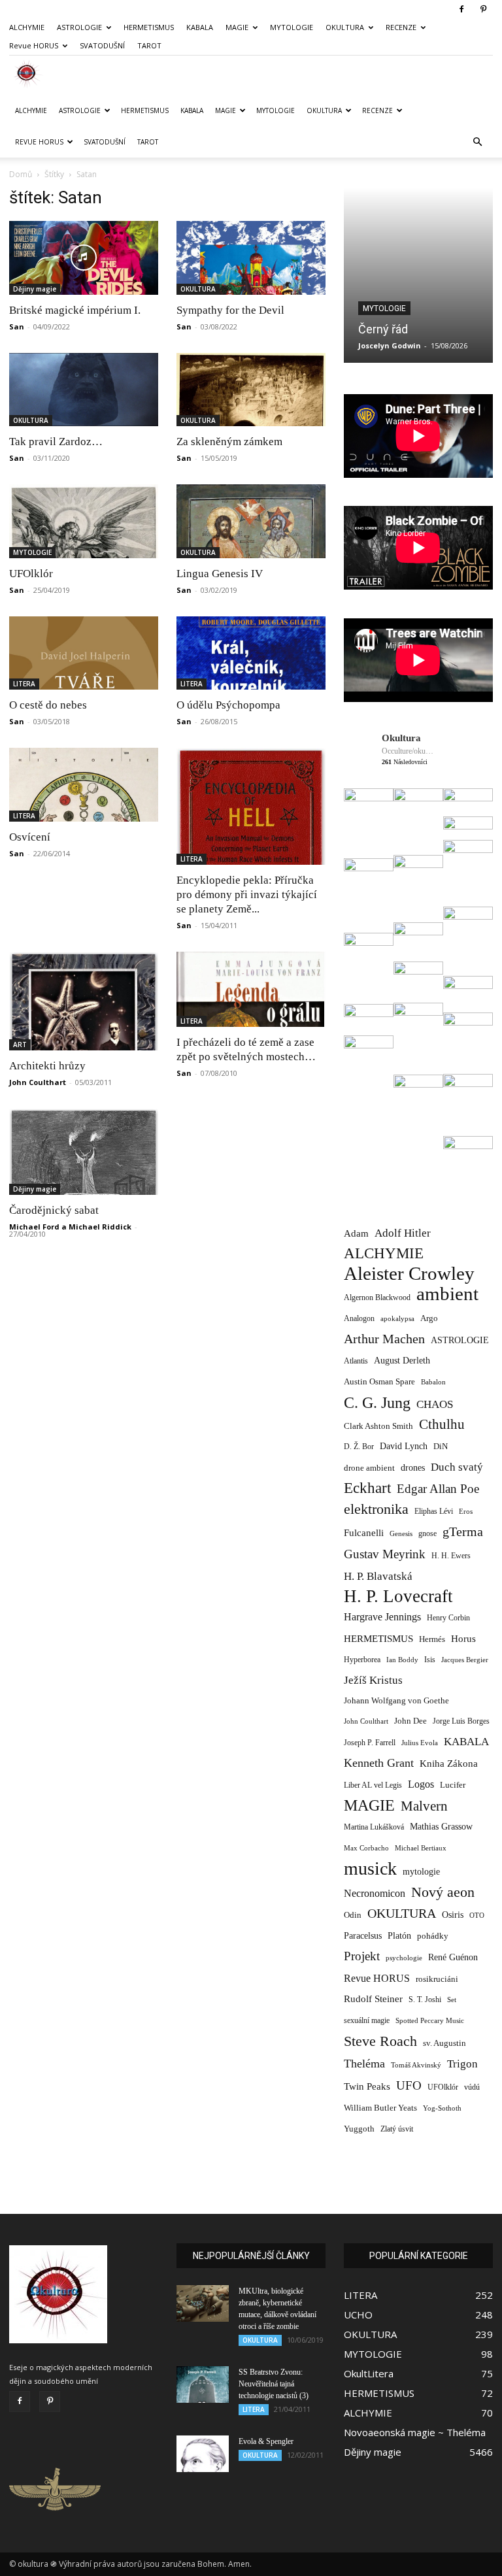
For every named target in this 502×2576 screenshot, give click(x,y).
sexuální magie (367, 2020)
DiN (441, 1447)
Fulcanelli (364, 1533)
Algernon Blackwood (377, 1298)
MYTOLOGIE (292, 27)
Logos (421, 1784)
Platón (399, 1936)
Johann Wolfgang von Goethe (396, 1700)
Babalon (433, 1382)
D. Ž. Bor (359, 1447)
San (17, 326)
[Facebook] (461, 9)
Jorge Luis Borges (461, 1721)
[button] (477, 142)
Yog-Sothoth (442, 2108)
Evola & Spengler (266, 2441)
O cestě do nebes (48, 705)
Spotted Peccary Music (430, 2020)
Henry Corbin (448, 1618)
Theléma (364, 2064)
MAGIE (237, 27)
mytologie (421, 1871)
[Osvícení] (84, 785)
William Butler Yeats (380, 2108)
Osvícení (30, 837)
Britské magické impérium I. (75, 310)
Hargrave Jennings (382, 1617)
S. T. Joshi (425, 1999)
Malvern (424, 1806)
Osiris (453, 1915)
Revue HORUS (34, 45)
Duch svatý (457, 1467)
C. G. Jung (377, 1402)
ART (20, 1045)
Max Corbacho (366, 1848)
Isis (430, 1660)
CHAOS (435, 1404)
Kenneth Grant (379, 1763)
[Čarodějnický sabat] (84, 1152)
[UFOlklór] (84, 521)
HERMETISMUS (149, 27)
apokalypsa (397, 1319)
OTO (477, 1915)
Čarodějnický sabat (54, 1210)
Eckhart (367, 1488)
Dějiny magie (35, 289)
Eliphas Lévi (434, 1511)
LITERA (24, 684)
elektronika (376, 1509)
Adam (356, 1233)
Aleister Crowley (409, 1274)
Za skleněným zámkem (229, 442)
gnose (427, 1533)
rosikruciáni (437, 1979)
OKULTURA (345, 27)
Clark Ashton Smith (378, 1426)
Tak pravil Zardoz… (56, 442)
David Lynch (404, 1446)
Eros (466, 1511)
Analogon (359, 1319)
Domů (21, 174)
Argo (429, 1318)
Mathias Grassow (441, 1826)
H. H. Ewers (451, 1556)
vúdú (472, 2087)
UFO (409, 2085)
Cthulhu (442, 1425)
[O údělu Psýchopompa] (251, 653)
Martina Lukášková (374, 1827)
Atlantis (356, 1361)
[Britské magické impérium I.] (84, 258)
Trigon (462, 2064)
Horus (463, 1638)
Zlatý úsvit (397, 2129)
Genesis (401, 1533)
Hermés (432, 1639)
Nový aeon (443, 1892)
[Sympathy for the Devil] (251, 258)
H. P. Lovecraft (398, 1597)
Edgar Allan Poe (438, 1489)
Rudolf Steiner (373, 1999)
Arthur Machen (384, 1339)
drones (413, 1468)
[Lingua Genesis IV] (251, 521)
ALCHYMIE (27, 27)
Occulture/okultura (408, 751)
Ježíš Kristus (373, 1680)
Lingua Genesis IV (220, 574)
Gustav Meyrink (385, 1554)
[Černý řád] (418, 275)
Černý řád (383, 329)
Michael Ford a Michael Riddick (70, 1227)
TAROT (149, 45)
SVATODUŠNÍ (102, 45)
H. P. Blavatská (378, 1576)
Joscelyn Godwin (390, 345)
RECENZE (401, 27)
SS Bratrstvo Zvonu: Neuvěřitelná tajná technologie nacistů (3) (274, 2384)
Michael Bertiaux (421, 1848)
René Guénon (453, 1957)
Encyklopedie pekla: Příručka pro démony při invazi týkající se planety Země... (247, 895)
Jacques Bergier (465, 1660)
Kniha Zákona (449, 1764)
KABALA (200, 27)
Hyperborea (362, 1660)
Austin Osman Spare (379, 1382)
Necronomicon (375, 1893)
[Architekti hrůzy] (84, 1001)
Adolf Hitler (403, 1233)
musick (370, 1868)
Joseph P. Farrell (370, 1743)
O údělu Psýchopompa (228, 705)
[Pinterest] (483, 9)
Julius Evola (420, 1743)
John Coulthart (38, 1082)
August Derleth (402, 1360)
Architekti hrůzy (47, 1066)
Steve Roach (380, 2041)
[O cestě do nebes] (84, 653)
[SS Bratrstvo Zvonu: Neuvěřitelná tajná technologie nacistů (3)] (203, 2384)
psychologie (404, 1958)
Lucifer (453, 1785)
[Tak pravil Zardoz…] (84, 390)
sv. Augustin (444, 2043)
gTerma (463, 1532)
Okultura (401, 738)
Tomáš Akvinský (416, 2065)
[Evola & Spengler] (203, 2454)
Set (452, 2000)
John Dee (410, 1721)
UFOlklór (31, 574)
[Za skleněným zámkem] (251, 390)
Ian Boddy (402, 1660)
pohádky (433, 1936)
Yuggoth (359, 2129)
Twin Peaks (367, 2086)
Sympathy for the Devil (230, 310)
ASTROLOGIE (79, 27)
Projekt (362, 1956)
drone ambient (369, 1468)
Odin (353, 1915)
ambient (447, 1294)
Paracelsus (363, 1935)
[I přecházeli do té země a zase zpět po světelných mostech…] (251, 989)
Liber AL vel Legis (373, 1785)
